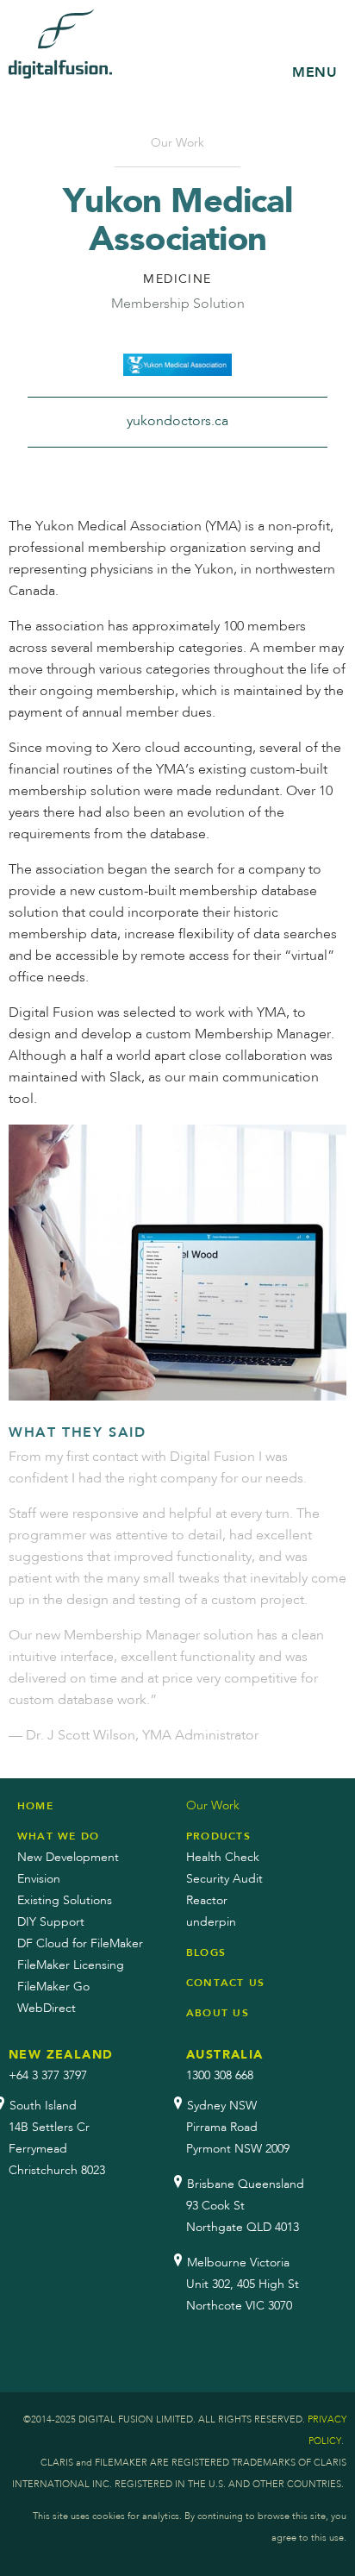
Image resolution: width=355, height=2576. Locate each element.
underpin (211, 1922)
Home (35, 1806)
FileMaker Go (53, 1987)
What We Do (58, 1836)
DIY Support (51, 1922)
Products (218, 1836)
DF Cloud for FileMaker (80, 1944)
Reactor (207, 1901)
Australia (225, 2055)
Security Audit (224, 1879)
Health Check (223, 1858)
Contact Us (225, 1983)
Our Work (177, 143)
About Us (218, 2013)
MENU (315, 72)
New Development (68, 1858)
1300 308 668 (220, 2076)
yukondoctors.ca (177, 422)
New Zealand (61, 2055)
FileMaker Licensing (71, 1965)
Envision (39, 1879)
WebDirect (47, 2009)
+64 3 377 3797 (48, 2076)
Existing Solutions (65, 1901)
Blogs (206, 1952)
